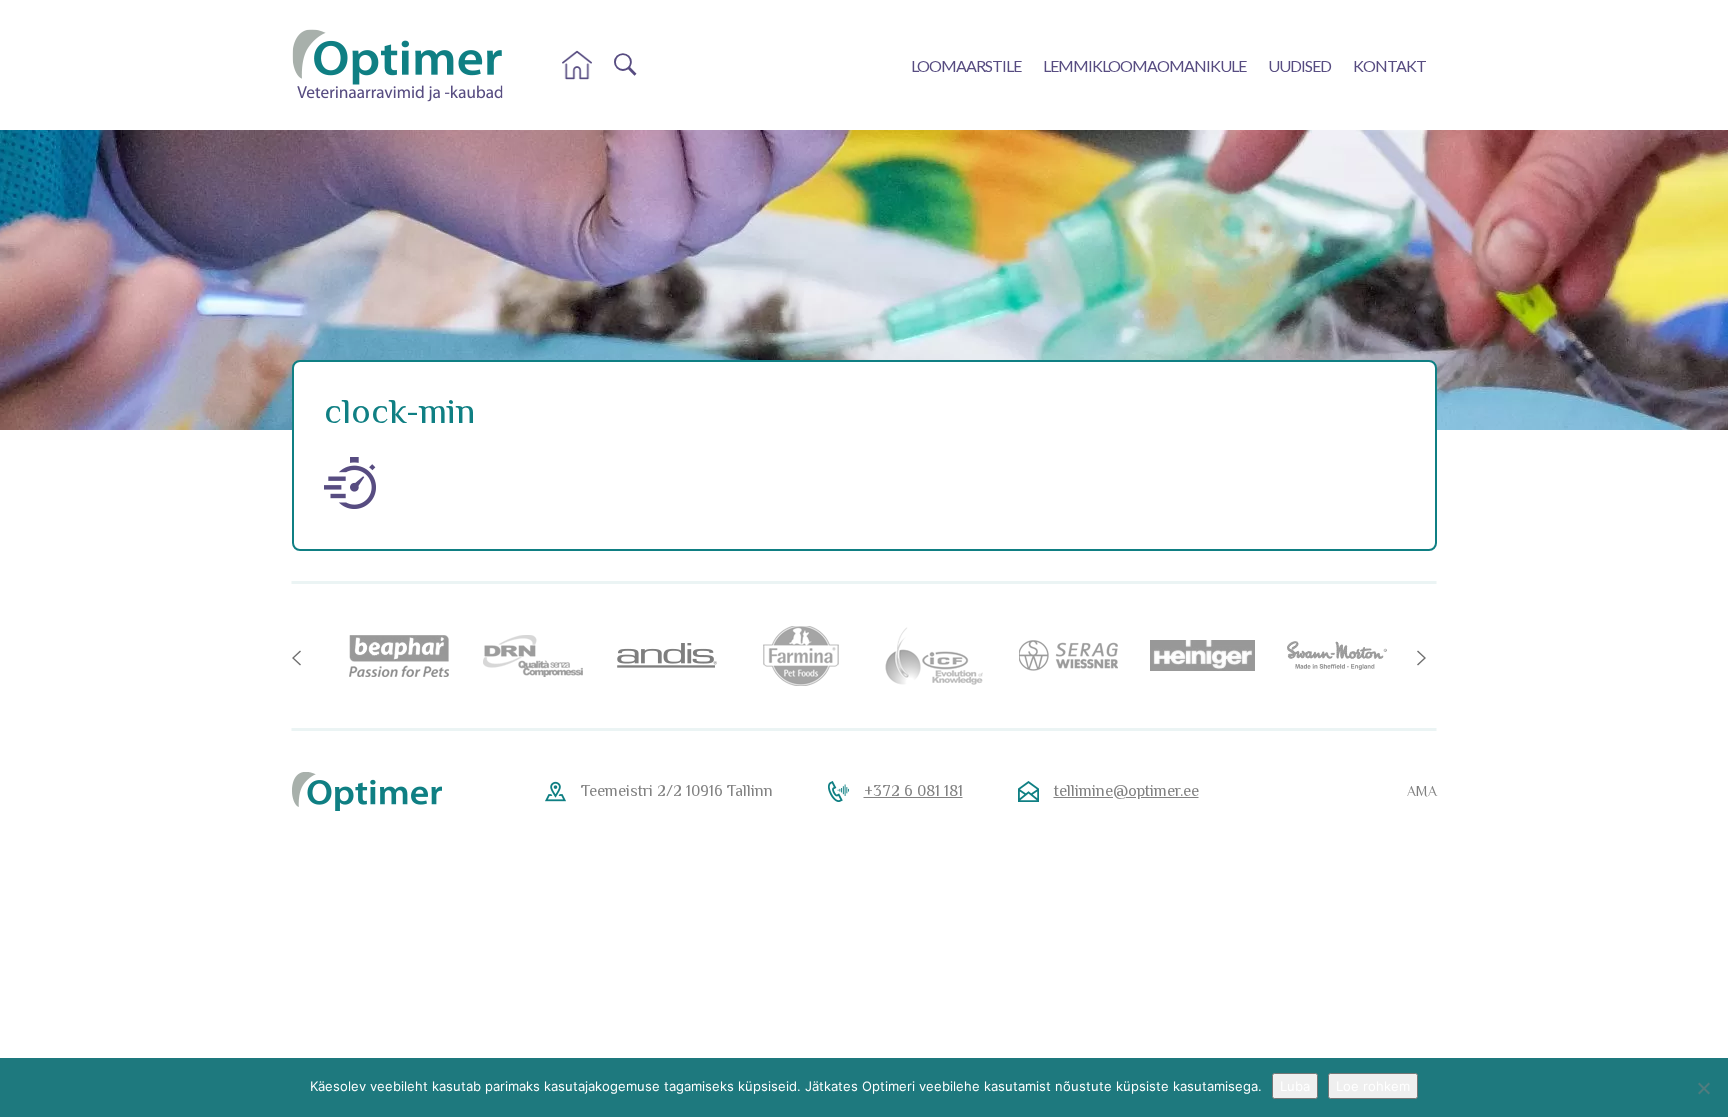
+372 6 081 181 (913, 791)
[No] (1703, 1088)
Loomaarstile (966, 65)
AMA (1422, 791)
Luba (1295, 1086)
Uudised (1299, 65)
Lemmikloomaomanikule (1144, 65)
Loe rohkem (1373, 1086)
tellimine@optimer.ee (1126, 791)
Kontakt (1389, 65)
